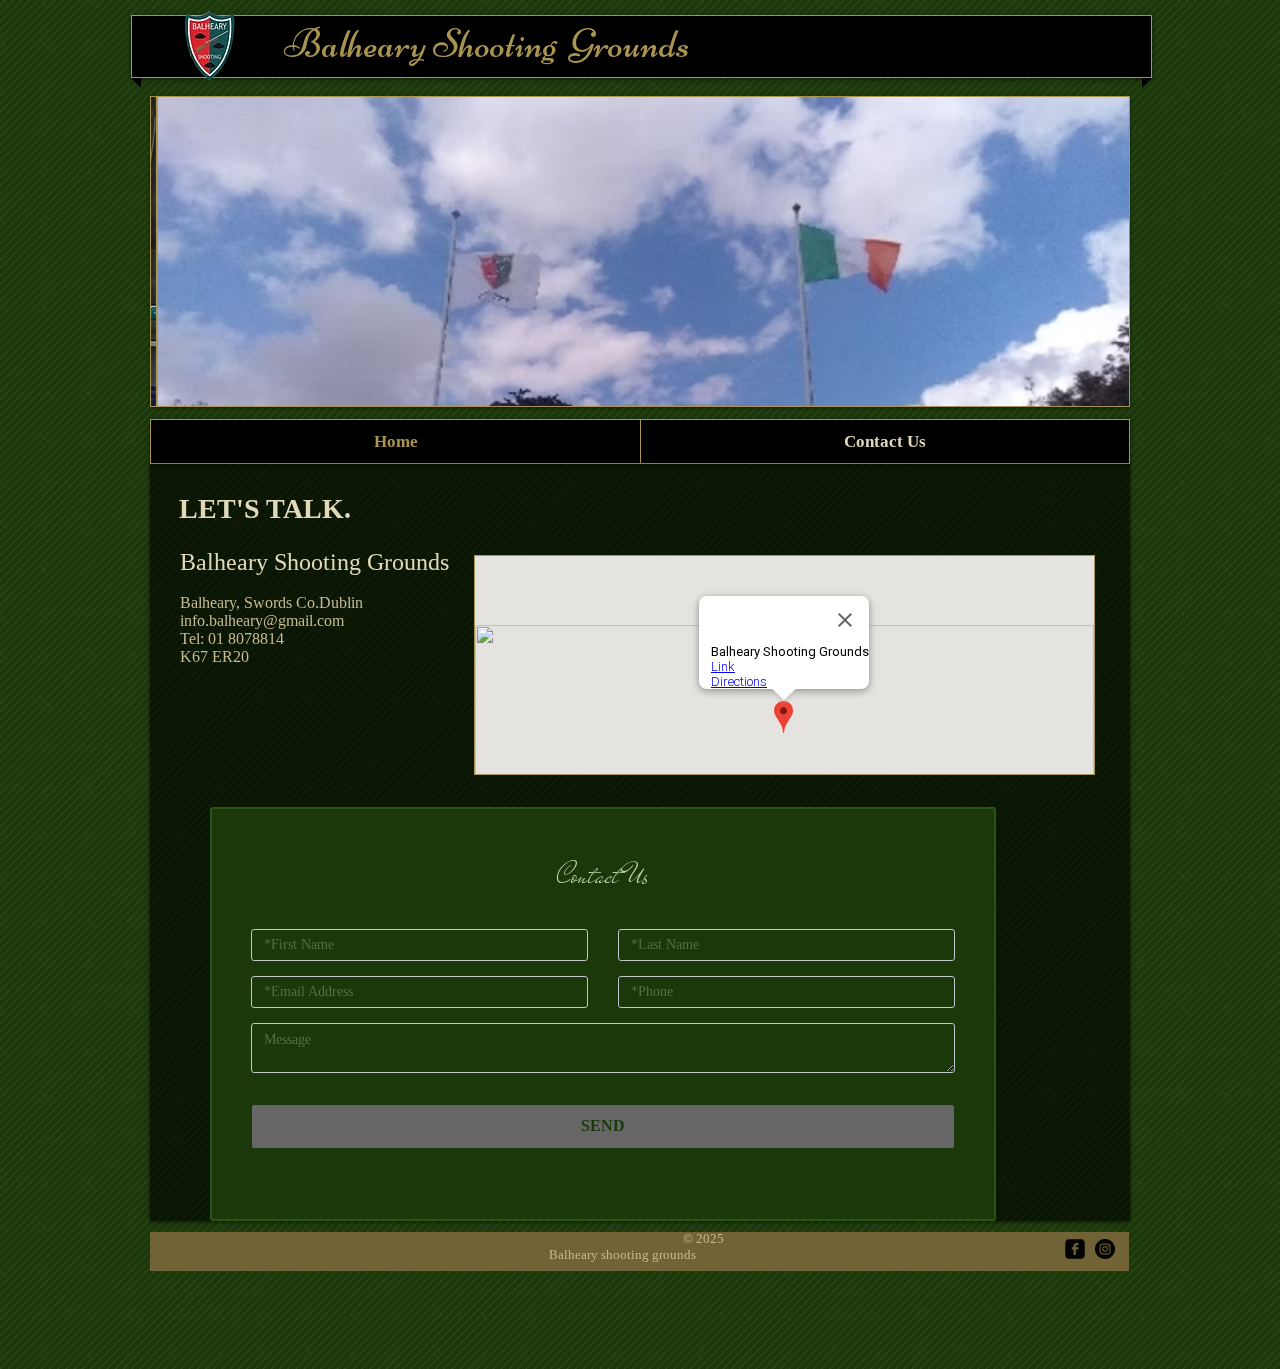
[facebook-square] (1075, 1249)
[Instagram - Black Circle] (1105, 1249)
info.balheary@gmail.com (262, 620)
